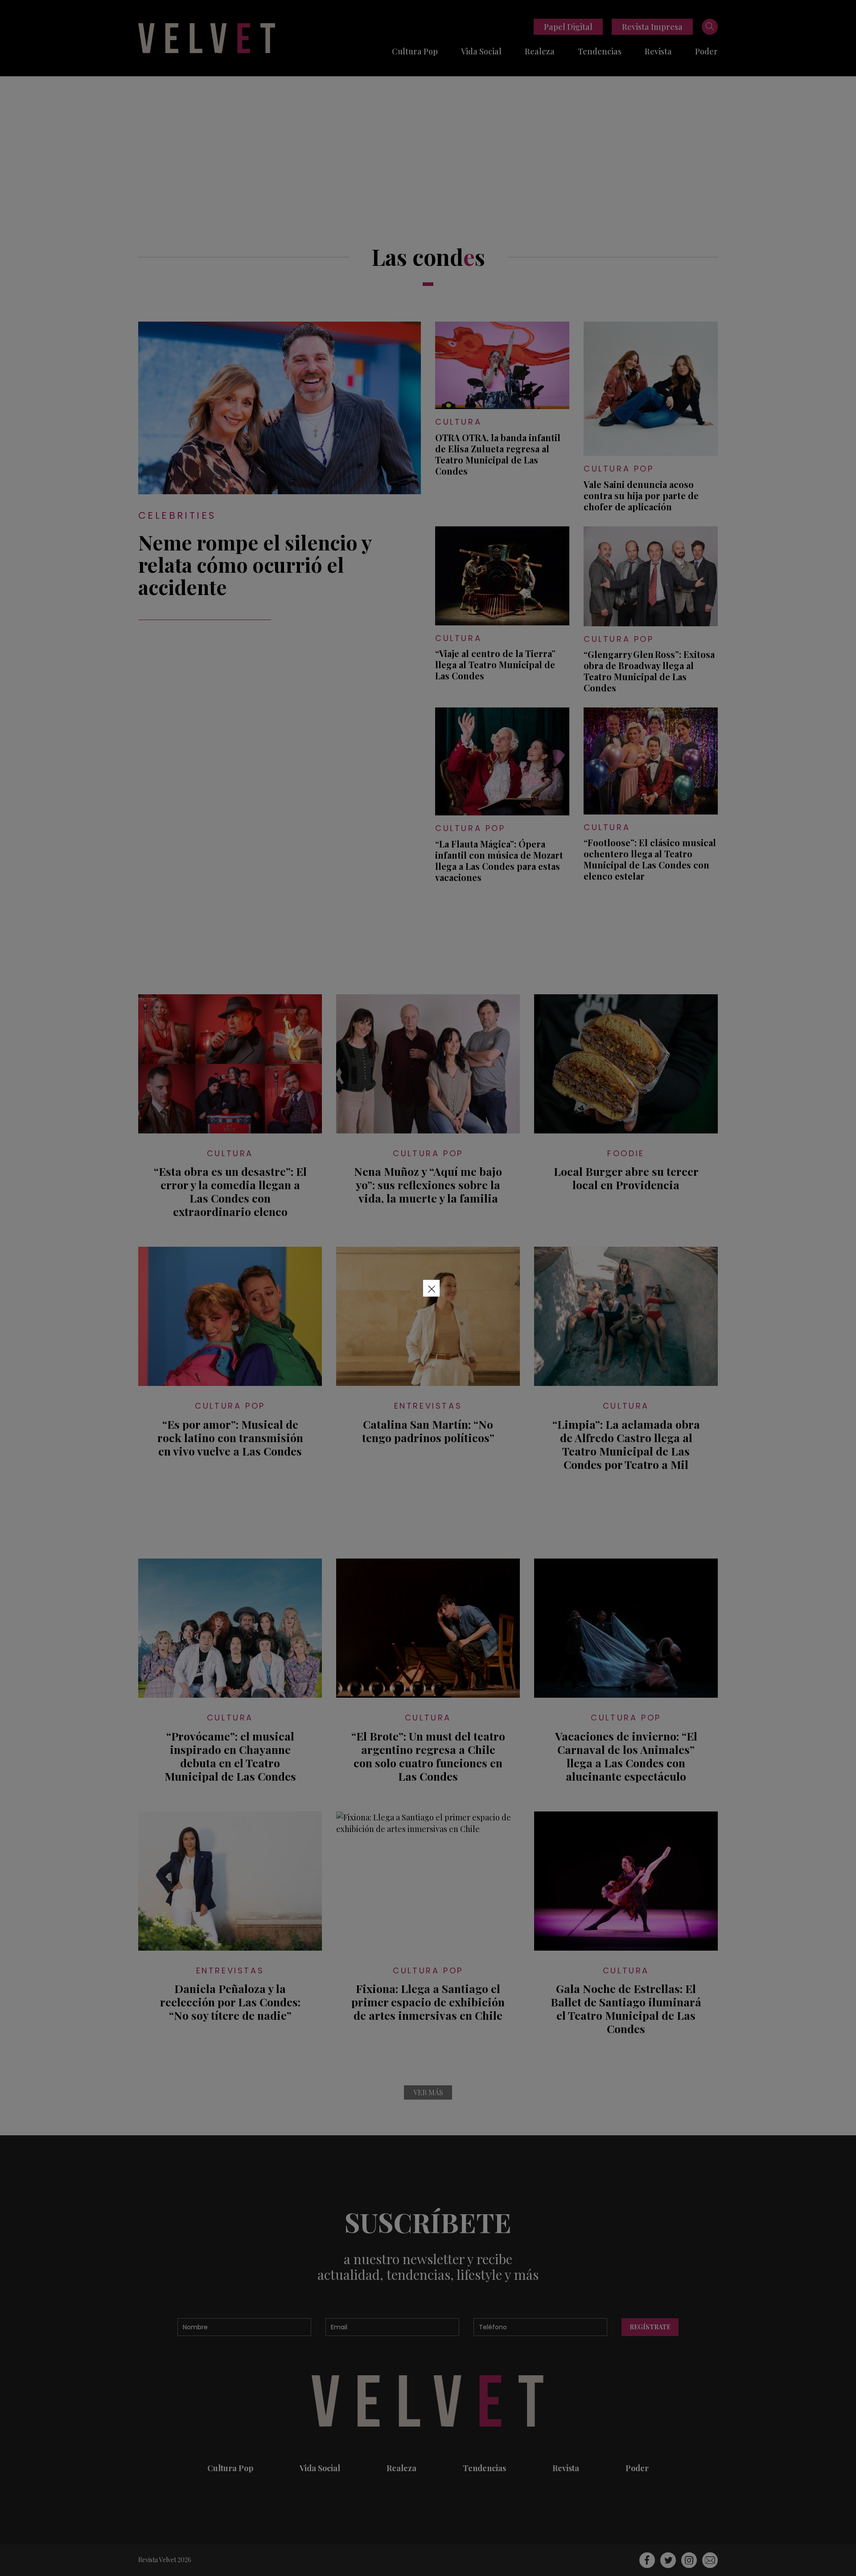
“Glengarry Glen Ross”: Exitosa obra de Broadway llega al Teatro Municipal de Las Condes (649, 671)
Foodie (626, 1153)
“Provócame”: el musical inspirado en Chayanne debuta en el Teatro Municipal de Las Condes (230, 1756)
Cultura (458, 422)
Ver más (428, 2092)
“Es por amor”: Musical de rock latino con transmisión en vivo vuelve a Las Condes (230, 1438)
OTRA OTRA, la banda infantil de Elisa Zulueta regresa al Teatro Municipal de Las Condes (498, 454)
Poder (706, 51)
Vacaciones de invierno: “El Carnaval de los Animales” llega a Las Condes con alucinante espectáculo (626, 1756)
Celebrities (177, 515)
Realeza (540, 51)
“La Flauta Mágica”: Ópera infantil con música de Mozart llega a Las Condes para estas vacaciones (499, 860)
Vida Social (481, 51)
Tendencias (600, 51)
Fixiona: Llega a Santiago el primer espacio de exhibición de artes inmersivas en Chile (428, 2002)
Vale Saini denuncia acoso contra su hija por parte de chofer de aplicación (641, 495)
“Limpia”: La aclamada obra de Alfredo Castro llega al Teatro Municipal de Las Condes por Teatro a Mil (626, 1444)
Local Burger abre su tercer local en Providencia (626, 1178)
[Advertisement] (428, 143)
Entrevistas (428, 1406)
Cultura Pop (415, 51)
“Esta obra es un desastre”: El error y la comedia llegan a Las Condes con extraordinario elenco (230, 1191)
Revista (658, 51)
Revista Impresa (652, 27)
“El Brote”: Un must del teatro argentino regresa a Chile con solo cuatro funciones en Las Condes (428, 1756)
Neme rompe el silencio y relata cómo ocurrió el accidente (255, 564)
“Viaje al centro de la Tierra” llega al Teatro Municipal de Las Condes (495, 664)
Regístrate (650, 2327)
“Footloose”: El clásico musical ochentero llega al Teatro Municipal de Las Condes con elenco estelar (650, 859)
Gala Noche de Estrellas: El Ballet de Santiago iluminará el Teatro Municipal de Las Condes (626, 2009)
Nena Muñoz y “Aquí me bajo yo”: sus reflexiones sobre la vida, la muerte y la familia (428, 1185)
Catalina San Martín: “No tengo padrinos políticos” (428, 1431)
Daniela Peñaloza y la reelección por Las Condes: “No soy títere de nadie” (230, 2002)
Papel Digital (568, 27)
